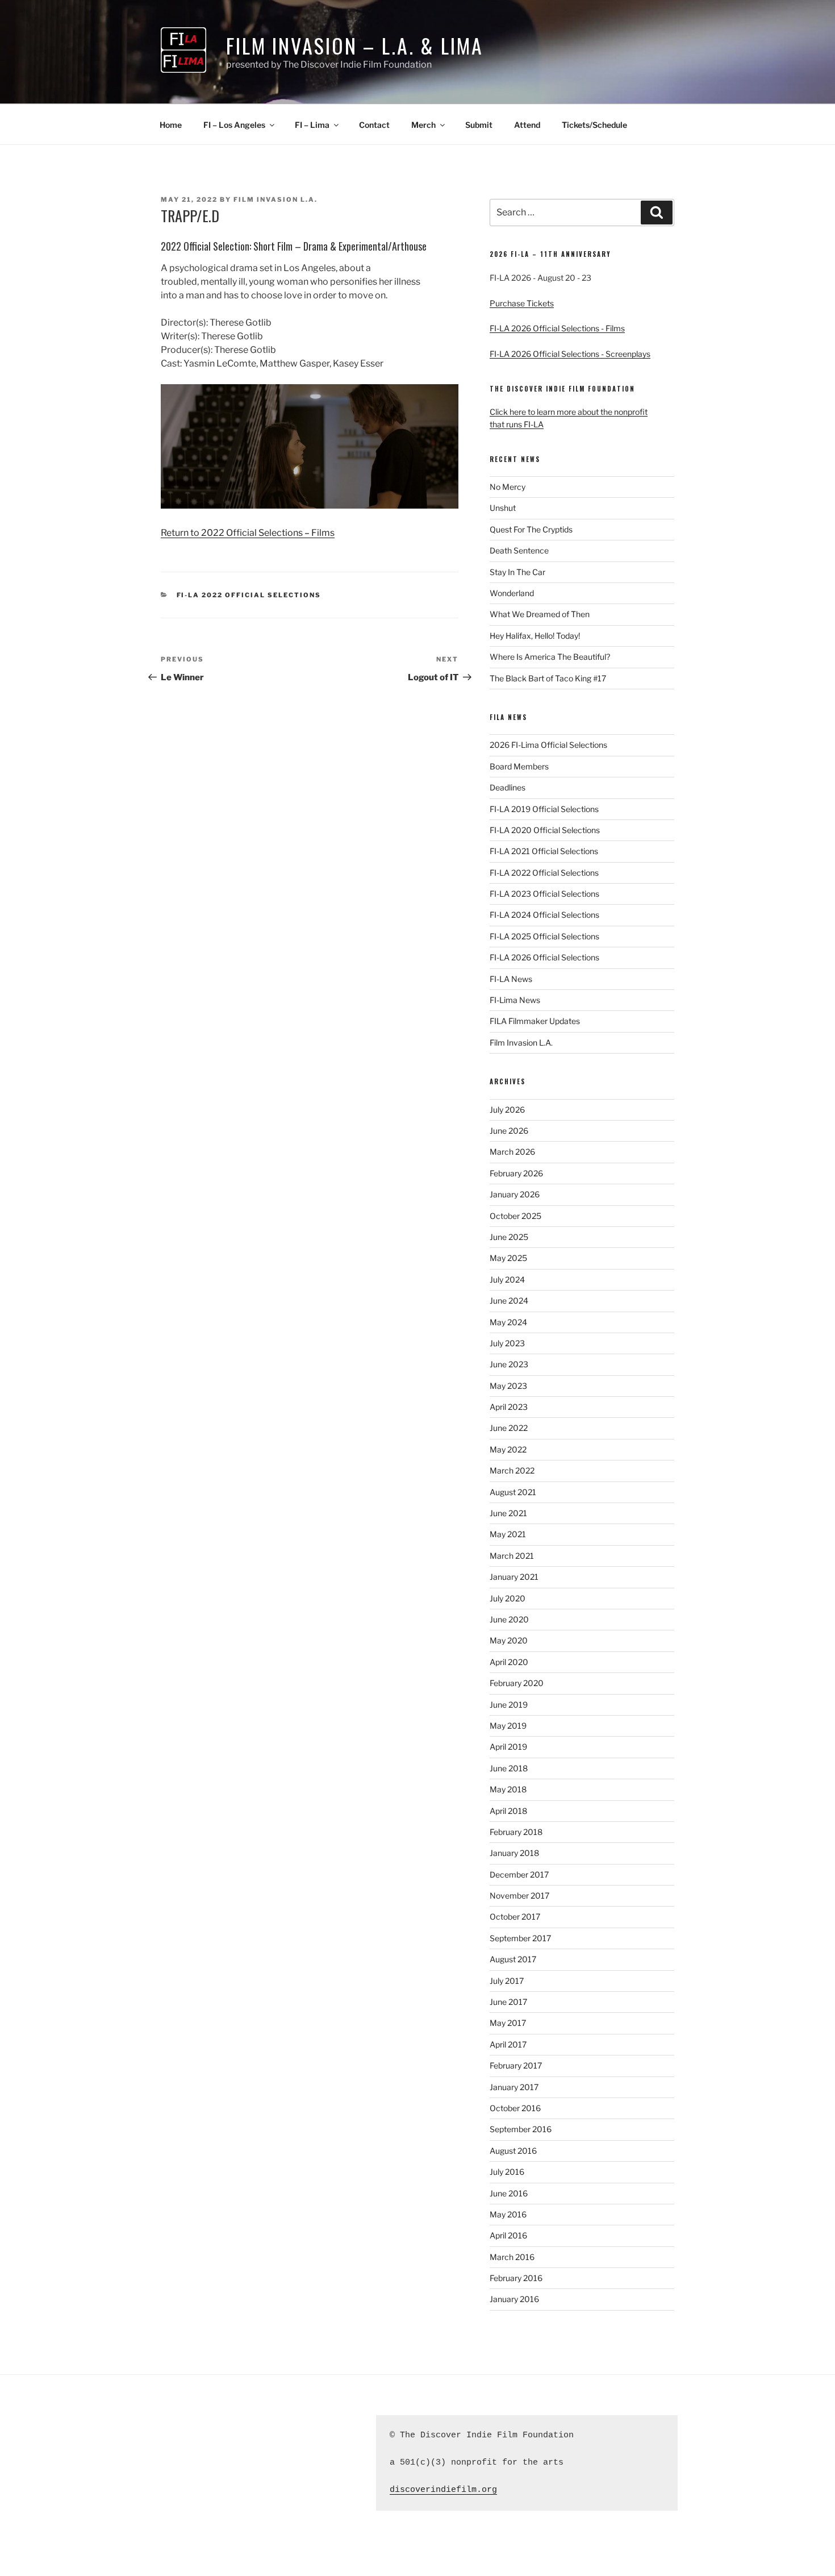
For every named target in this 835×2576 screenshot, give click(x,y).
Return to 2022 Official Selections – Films (248, 533)
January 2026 (515, 1194)
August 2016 (513, 2151)
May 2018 (508, 1789)
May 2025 (508, 1258)
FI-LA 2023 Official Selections (544, 894)
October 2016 (515, 2108)
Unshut (503, 508)
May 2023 (508, 1386)
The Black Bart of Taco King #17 (548, 678)
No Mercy (508, 487)
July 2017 (507, 1981)
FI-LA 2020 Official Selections (545, 830)
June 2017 (508, 2002)
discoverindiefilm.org (443, 2490)
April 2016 (508, 2235)
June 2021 (508, 1513)
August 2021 (513, 1492)
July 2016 (507, 2172)
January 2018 (514, 1853)
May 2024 (508, 1322)
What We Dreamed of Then (540, 614)
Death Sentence (519, 550)
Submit (479, 125)
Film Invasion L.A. (275, 199)
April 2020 (509, 1662)
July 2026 (507, 1110)
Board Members (519, 766)
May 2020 (509, 1640)
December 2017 (519, 1874)
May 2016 (508, 2214)
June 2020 (509, 1619)
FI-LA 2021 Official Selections (544, 851)
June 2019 (509, 1705)
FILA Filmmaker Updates (535, 1021)
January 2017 (514, 2087)
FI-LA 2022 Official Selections (249, 595)
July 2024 (507, 1279)
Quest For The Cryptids (531, 529)
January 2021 (514, 1577)
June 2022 (509, 1428)
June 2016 (509, 2193)
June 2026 (509, 1131)
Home (171, 125)
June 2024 (509, 1301)
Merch (423, 125)
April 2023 (509, 1407)
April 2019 (508, 1747)
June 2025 (509, 1237)
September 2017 (520, 1938)
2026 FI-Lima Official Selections (548, 745)
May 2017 (508, 2023)
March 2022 (512, 1470)
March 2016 (512, 2257)
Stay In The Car (517, 572)
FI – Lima (312, 125)
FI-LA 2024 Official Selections (544, 915)
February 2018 (516, 1832)
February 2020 (517, 1683)
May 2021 (508, 1534)
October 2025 (515, 1216)
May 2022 (508, 1449)
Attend (527, 125)
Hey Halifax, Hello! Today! (535, 636)
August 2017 (513, 1959)
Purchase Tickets (522, 303)
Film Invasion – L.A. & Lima (355, 45)
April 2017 (508, 2044)
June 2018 (509, 1768)
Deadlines (508, 787)
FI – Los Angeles (234, 125)
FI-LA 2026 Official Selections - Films (557, 328)
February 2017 (516, 2065)
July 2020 (508, 1598)
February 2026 (516, 1173)
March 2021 (512, 1556)
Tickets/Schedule (594, 125)
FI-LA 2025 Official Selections (544, 936)
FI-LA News (511, 979)
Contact (374, 125)
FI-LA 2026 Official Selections (544, 957)
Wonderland (512, 593)
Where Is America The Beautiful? (550, 657)
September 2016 (521, 2129)
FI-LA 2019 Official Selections (544, 809)
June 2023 (509, 1364)
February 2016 (516, 2278)
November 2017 (519, 1895)
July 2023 (507, 1343)
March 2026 (512, 1152)
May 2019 (508, 1726)
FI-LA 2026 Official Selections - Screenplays (570, 354)
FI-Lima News (515, 1000)
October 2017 (515, 1917)
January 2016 (514, 2299)
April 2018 (508, 1811)
